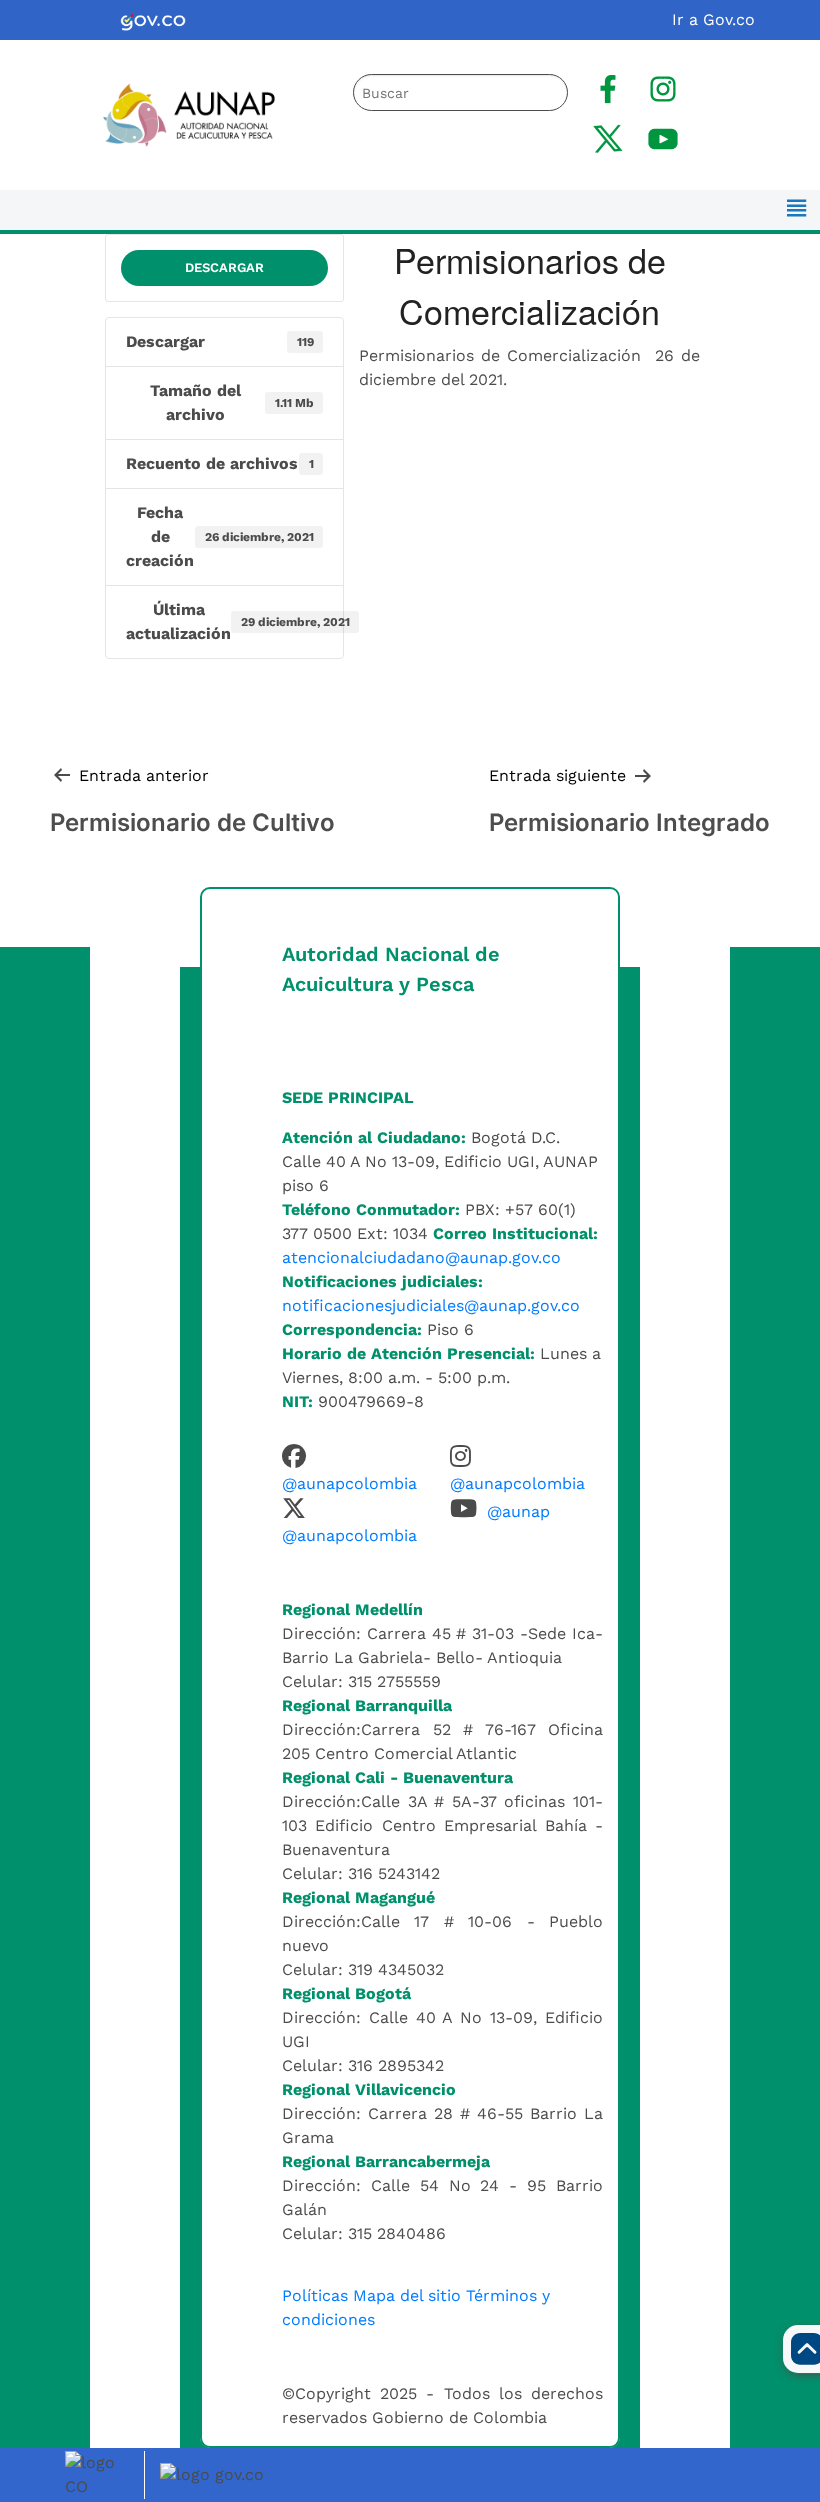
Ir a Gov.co (713, 19)
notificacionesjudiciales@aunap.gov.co (431, 1305)
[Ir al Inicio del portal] (178, 113)
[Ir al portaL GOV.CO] (215, 2473)
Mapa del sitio (407, 2295)
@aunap (518, 1511)
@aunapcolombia (349, 1483)
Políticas (315, 2295)
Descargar (224, 267)
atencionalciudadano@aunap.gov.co (421, 1257)
